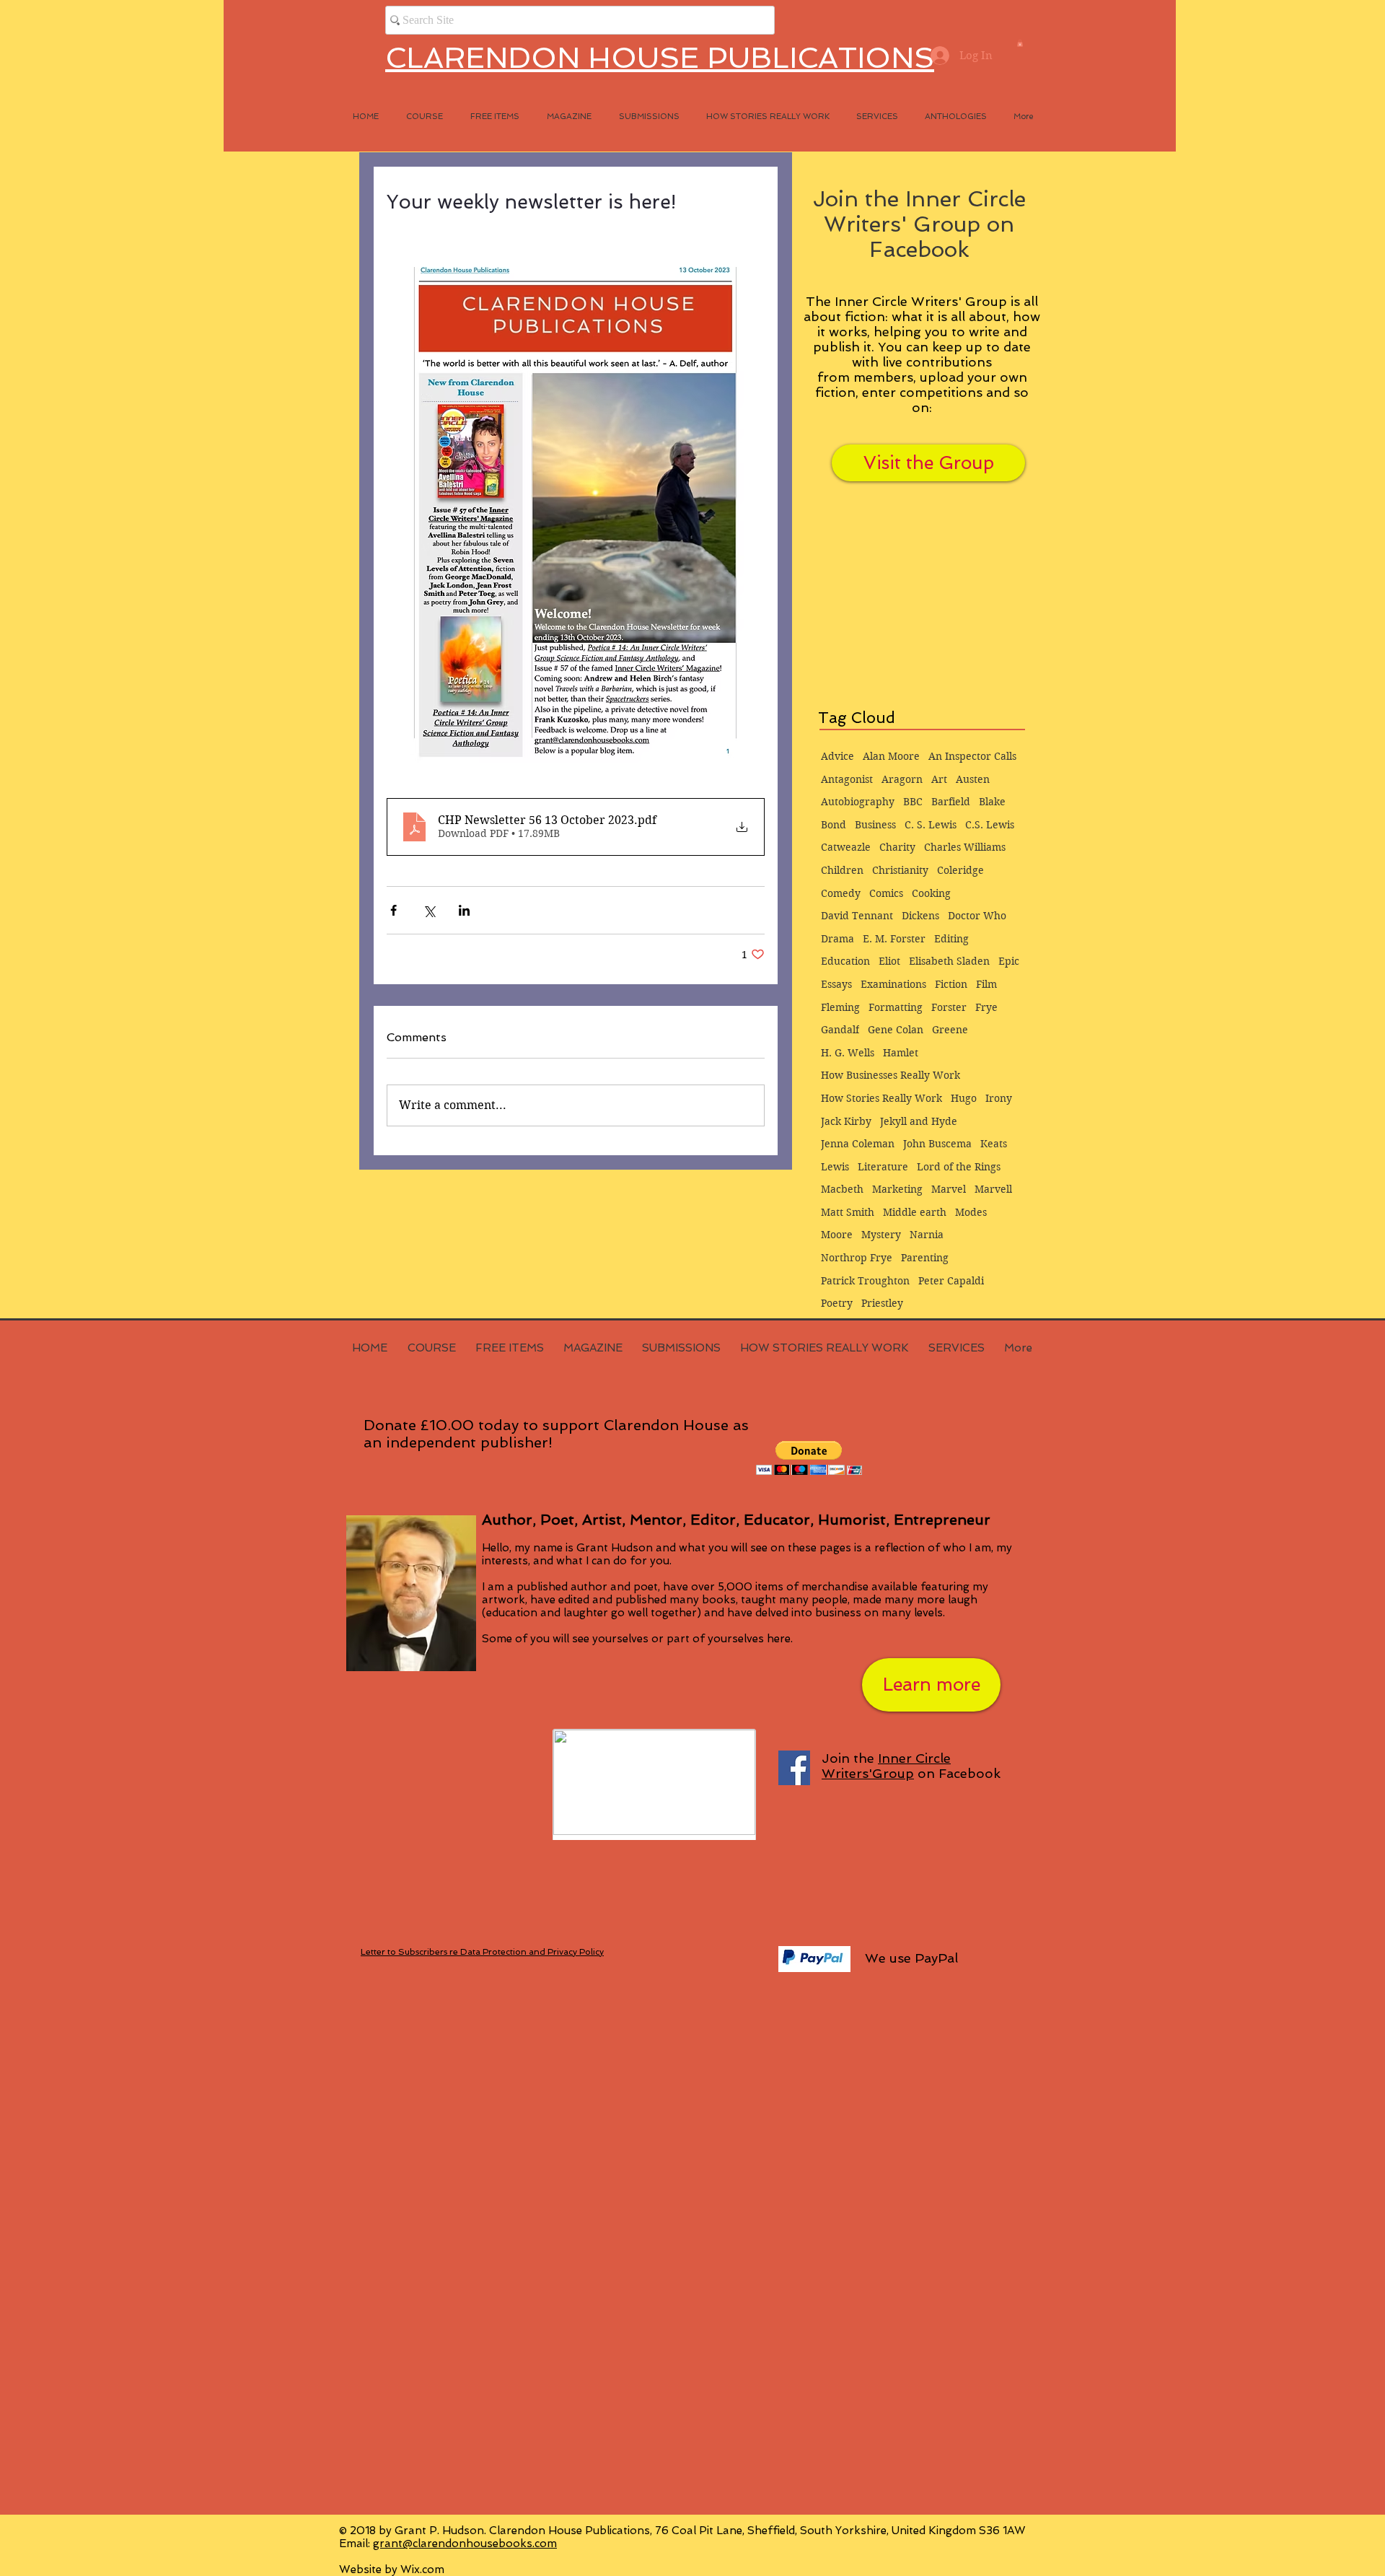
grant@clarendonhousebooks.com (465, 2544)
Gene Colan (896, 1030)
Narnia (927, 1235)
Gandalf (840, 1030)
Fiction (951, 984)
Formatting (896, 1007)
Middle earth (915, 1212)
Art (939, 779)
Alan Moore (891, 756)
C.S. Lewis (990, 825)
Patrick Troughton (865, 1281)
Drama (837, 939)
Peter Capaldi (951, 1281)
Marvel (949, 1189)
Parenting (925, 1258)
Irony (999, 1098)
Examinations (893, 984)
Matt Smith (848, 1212)
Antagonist (847, 779)
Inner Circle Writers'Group (886, 1766)
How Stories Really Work (881, 1098)
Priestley (882, 1303)
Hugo (964, 1098)
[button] (1020, 43)
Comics (886, 893)
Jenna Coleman (858, 1144)
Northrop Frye (857, 1258)
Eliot (889, 961)
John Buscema (937, 1144)
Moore (837, 1235)
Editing (951, 939)
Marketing (897, 1189)
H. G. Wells (848, 1053)
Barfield (951, 802)
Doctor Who (977, 916)
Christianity (900, 870)
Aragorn (902, 779)
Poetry (837, 1303)
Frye (986, 1007)
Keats (994, 1144)
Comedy (841, 893)
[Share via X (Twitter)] (429, 910)
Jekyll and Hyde (919, 1121)
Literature (883, 1167)
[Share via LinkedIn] (464, 910)
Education (845, 961)
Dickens (920, 916)
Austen (973, 779)
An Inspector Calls (972, 756)
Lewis (835, 1167)
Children (842, 870)
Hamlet (901, 1053)
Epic (1009, 961)
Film (986, 984)
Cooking (931, 893)
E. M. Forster (894, 939)
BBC (913, 802)
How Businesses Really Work (891, 1075)
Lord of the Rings (959, 1167)
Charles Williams (965, 847)
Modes (971, 1212)
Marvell (993, 1189)
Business (875, 825)
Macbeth (842, 1189)
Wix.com (422, 2570)
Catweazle (846, 847)
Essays (836, 984)
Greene (950, 1030)
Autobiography (858, 802)
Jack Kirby (846, 1121)
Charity (897, 847)
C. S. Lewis (931, 825)
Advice (837, 756)
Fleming (840, 1007)
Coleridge (960, 870)
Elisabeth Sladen (949, 961)
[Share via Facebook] (393, 910)
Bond (834, 825)
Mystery (881, 1235)
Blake (992, 802)
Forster (949, 1007)
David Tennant (857, 916)
